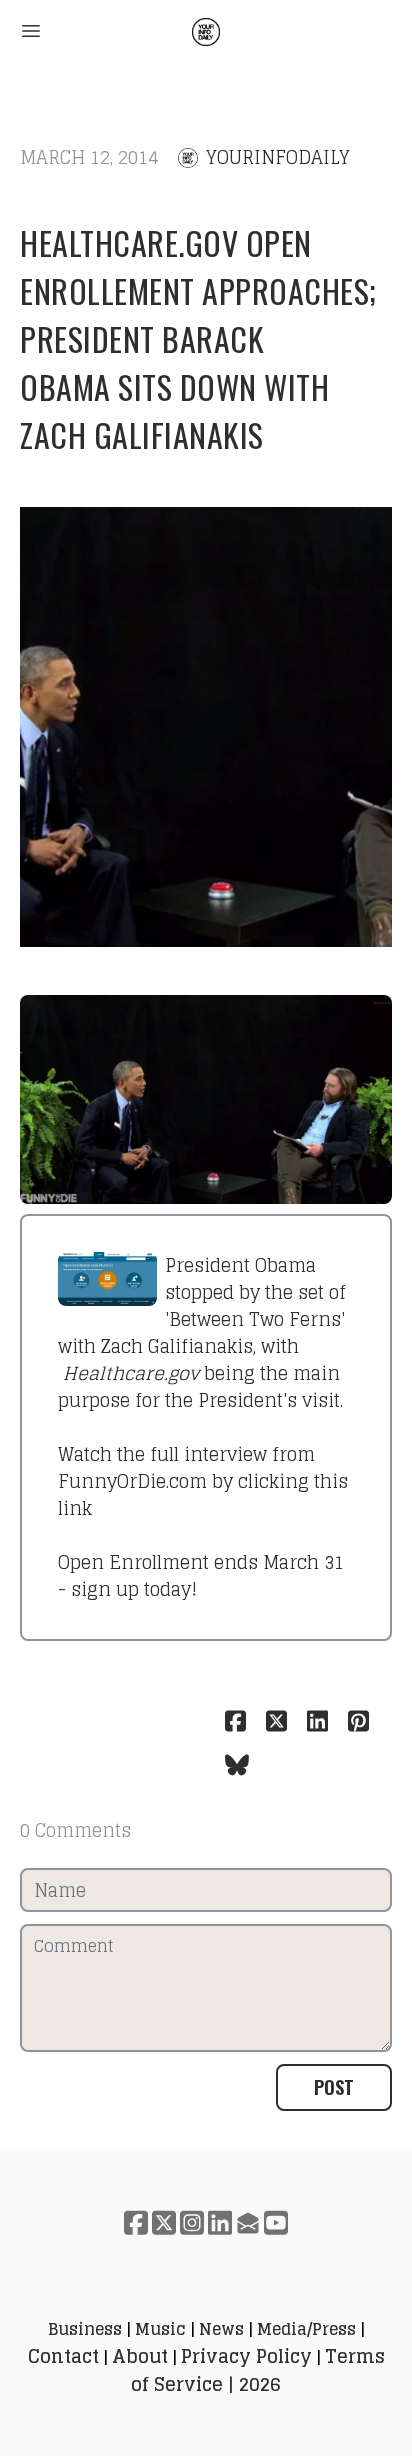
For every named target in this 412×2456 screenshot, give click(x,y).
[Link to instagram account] (192, 2222)
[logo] (206, 32)
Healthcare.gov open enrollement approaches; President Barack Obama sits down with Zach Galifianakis (198, 338)
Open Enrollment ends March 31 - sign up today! (201, 1575)
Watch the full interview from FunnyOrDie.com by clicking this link (203, 1481)
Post (334, 2087)
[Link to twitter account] (164, 2222)
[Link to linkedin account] (220, 2222)
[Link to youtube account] (276, 2222)
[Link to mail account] (248, 2222)
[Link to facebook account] (136, 2222)
